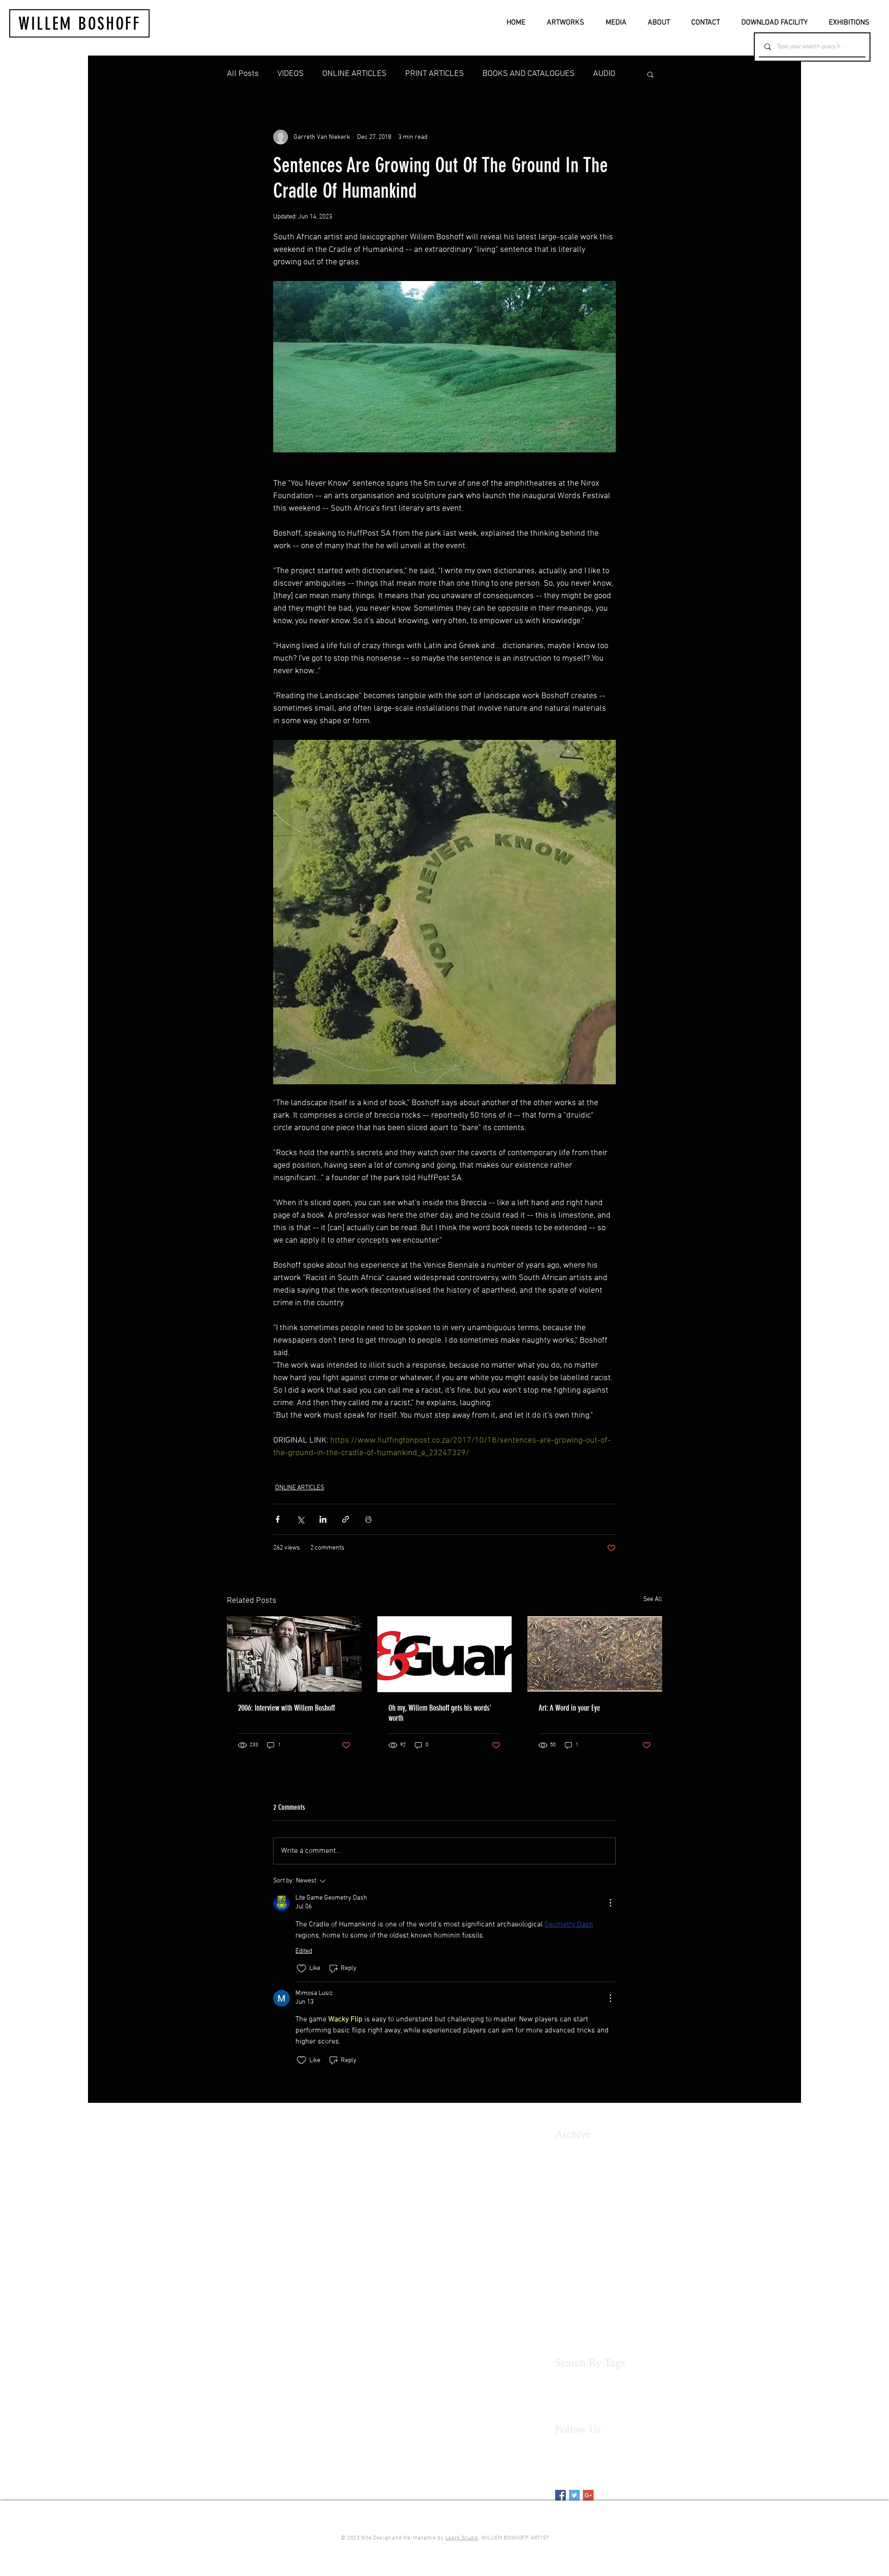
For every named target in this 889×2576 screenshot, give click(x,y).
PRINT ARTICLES (435, 74)
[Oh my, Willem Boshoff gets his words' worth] (445, 1654)
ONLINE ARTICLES (354, 74)
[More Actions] (610, 1903)
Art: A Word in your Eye (569, 1708)
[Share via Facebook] (278, 1519)
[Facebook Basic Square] (560, 2495)
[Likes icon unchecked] (301, 1969)
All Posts (243, 74)
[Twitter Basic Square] (574, 2495)
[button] (650, 74)
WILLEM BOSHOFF (80, 24)
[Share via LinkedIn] (323, 1519)
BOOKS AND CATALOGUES (529, 74)
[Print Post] (368, 1519)
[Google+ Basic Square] (588, 2495)
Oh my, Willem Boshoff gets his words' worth (440, 1713)
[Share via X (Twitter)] (300, 1519)
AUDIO (604, 74)
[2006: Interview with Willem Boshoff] (294, 1654)
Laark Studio (462, 2538)
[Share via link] (346, 1519)
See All (653, 1599)
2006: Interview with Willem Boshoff (286, 1708)
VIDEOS (291, 74)
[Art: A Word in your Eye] (595, 1654)
